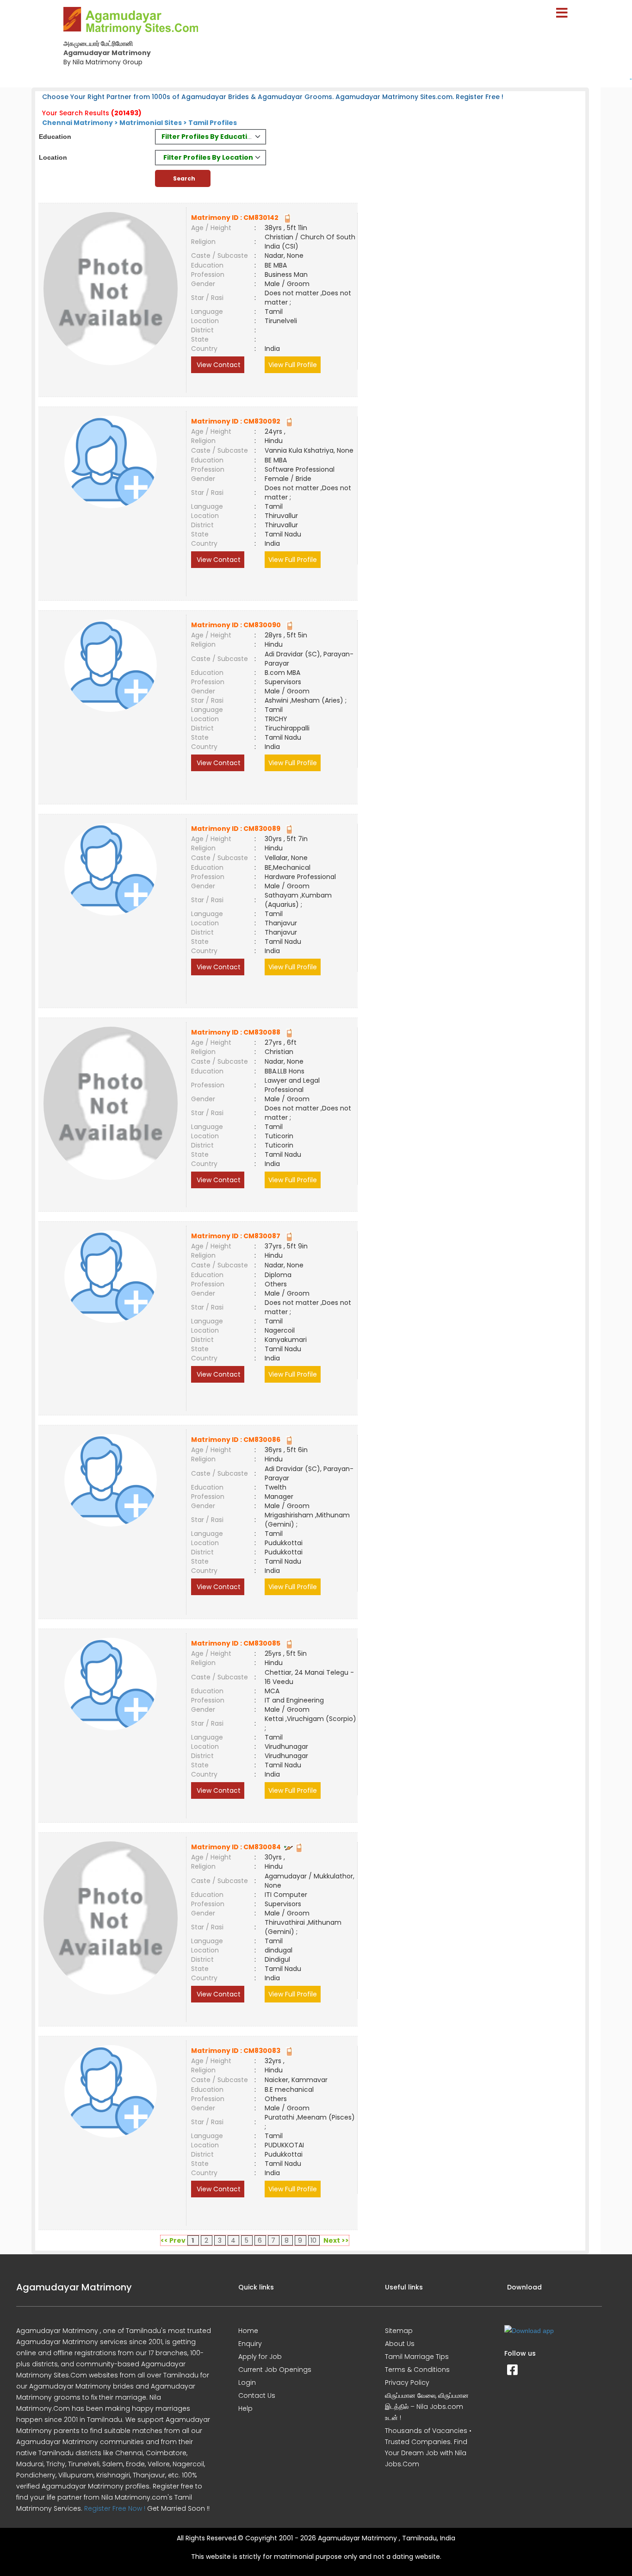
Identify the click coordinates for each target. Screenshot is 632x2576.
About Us (400, 2344)
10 (313, 2240)
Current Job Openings (275, 2370)
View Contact (218, 365)
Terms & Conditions (417, 2370)
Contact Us (257, 2395)
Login (247, 2383)
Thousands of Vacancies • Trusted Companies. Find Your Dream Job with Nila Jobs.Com (428, 2447)
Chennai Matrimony (77, 123)
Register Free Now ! (115, 2508)
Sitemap (399, 2331)
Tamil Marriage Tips (417, 2357)
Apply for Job (260, 2357)
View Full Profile (293, 365)
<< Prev (173, 2240)
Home (248, 2331)
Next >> (336, 2240)
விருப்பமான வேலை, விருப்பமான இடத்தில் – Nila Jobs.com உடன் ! (427, 2407)
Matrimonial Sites (151, 123)
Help (245, 2408)
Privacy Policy (407, 2383)
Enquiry (250, 2344)
